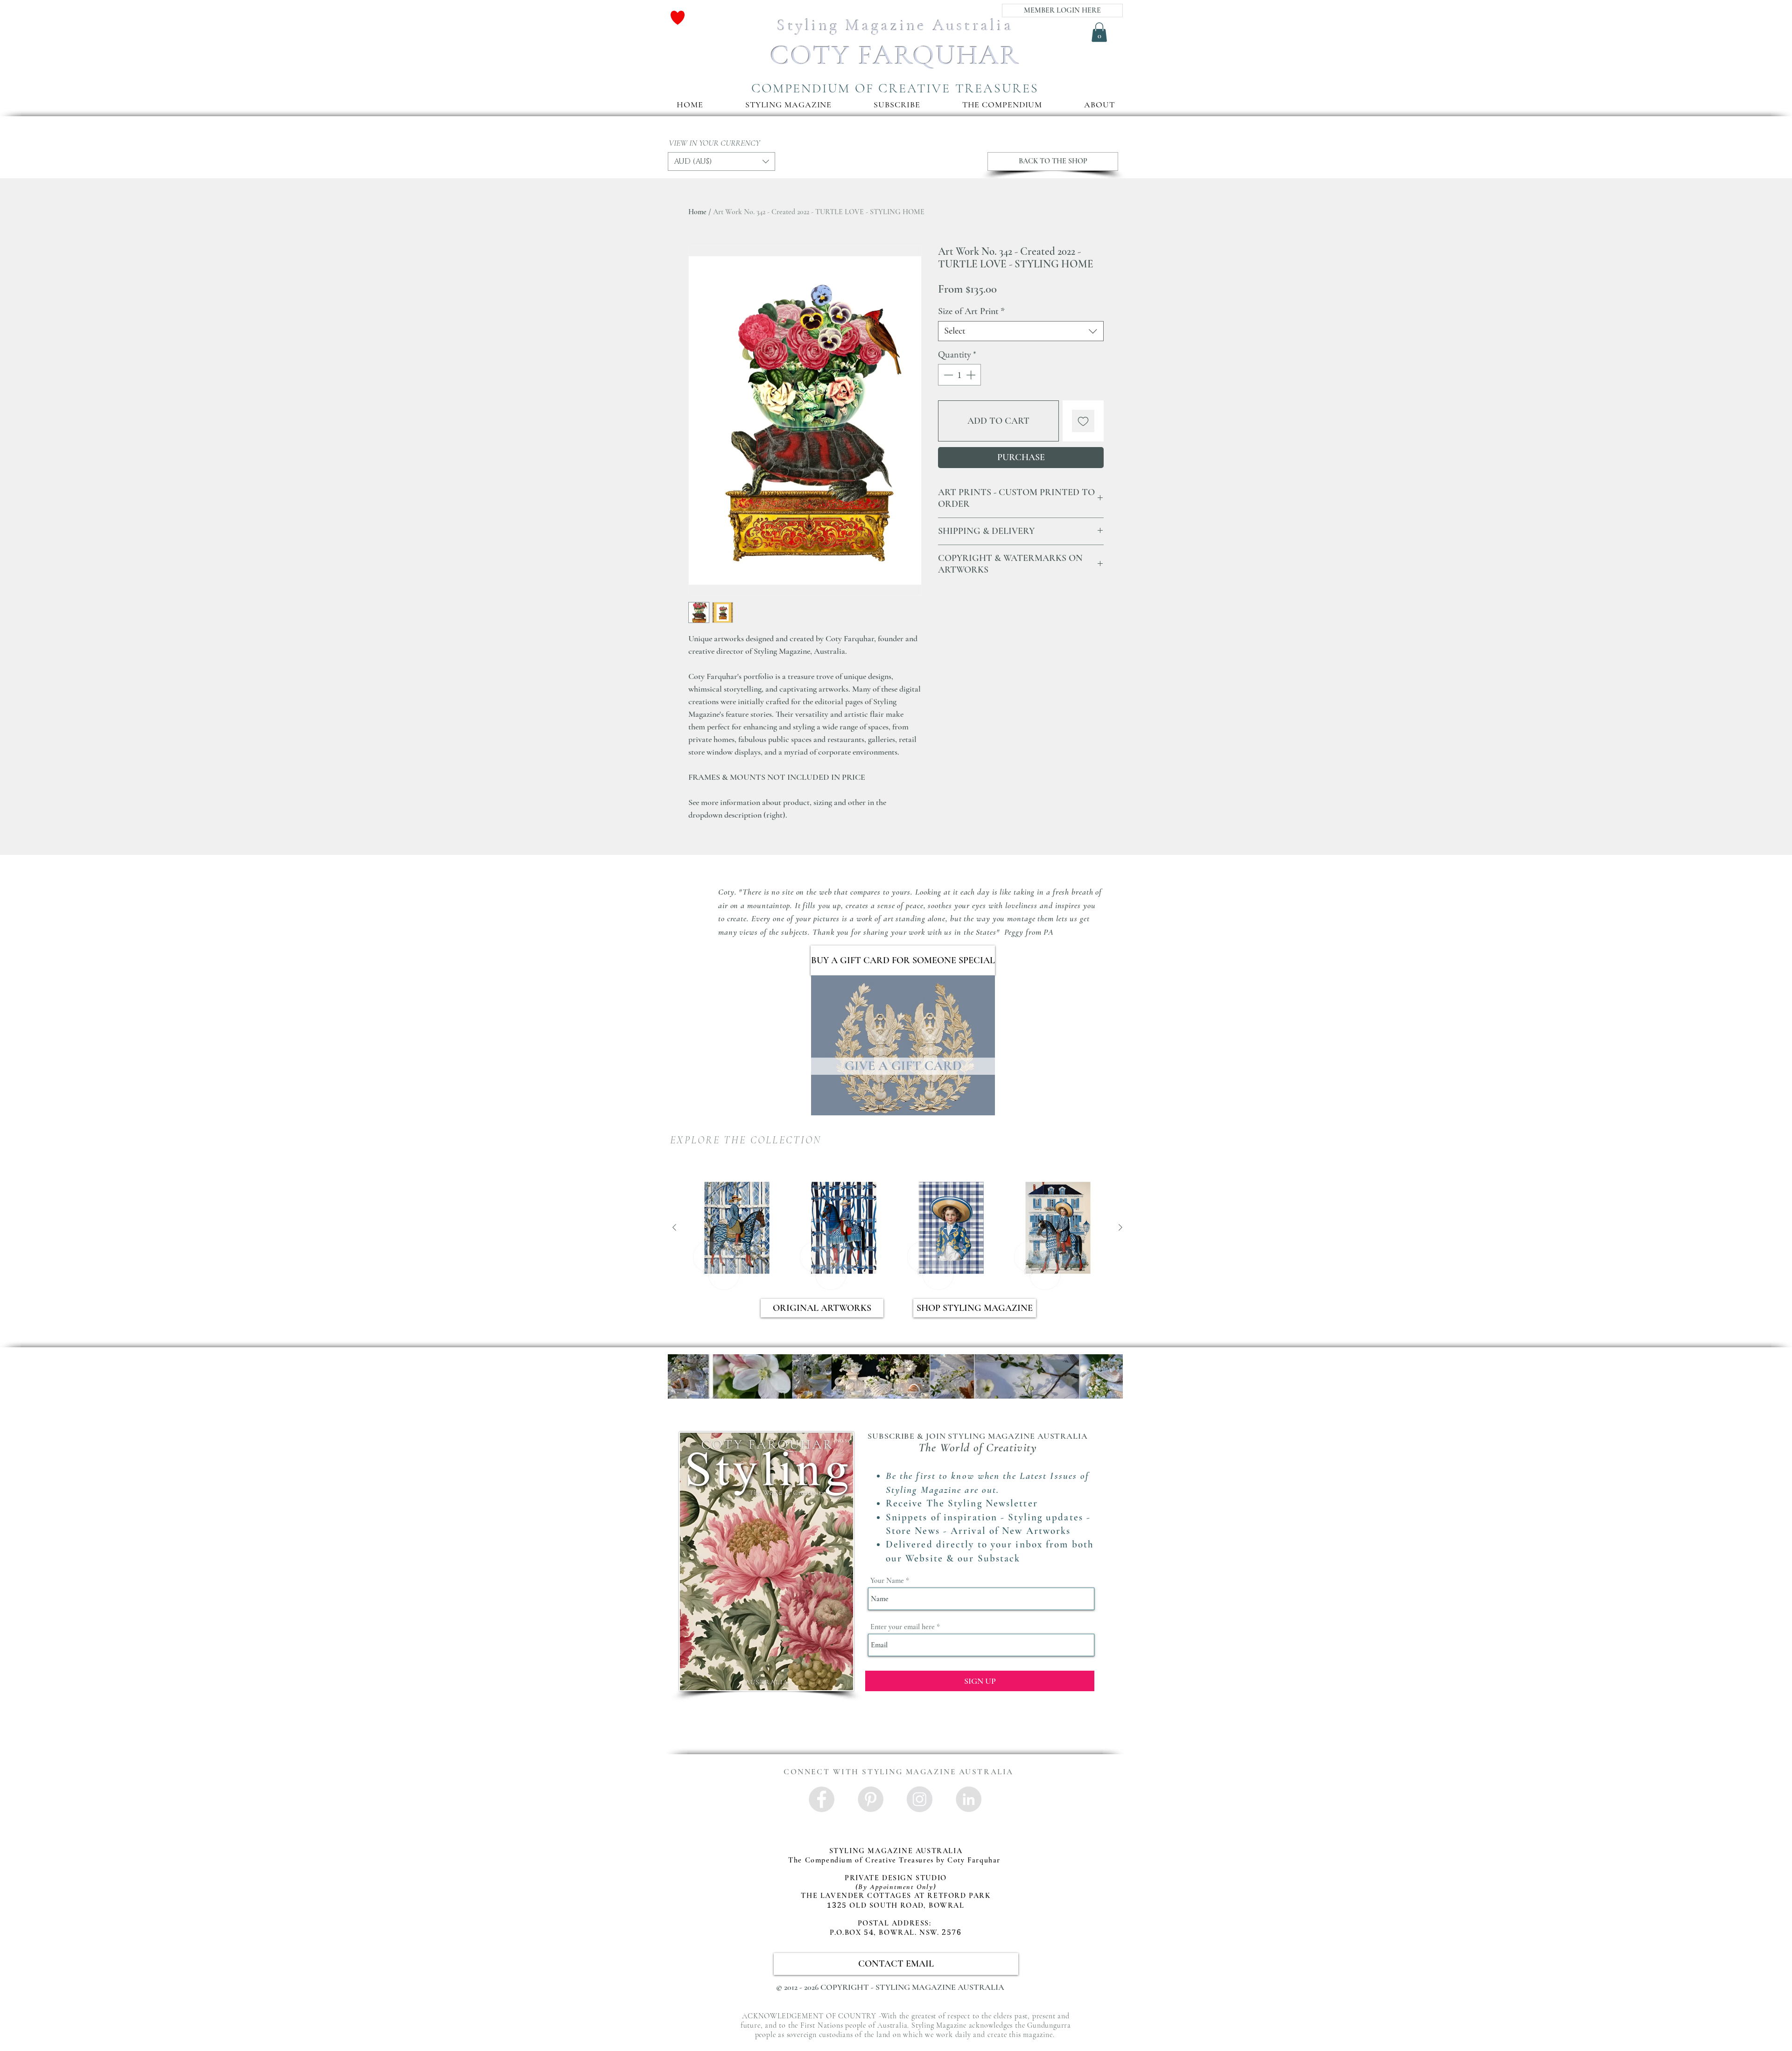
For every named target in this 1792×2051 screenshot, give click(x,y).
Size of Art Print (971, 311)
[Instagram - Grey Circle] (920, 1799)
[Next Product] (1120, 1227)
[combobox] (1021, 331)
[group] (897, 1228)
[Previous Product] (674, 1227)
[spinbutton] (959, 375)
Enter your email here (903, 1627)
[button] (897, 105)
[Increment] (972, 375)
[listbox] (721, 161)
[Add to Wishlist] (1083, 421)
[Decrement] (947, 375)
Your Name (887, 1581)
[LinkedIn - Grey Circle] (969, 1799)
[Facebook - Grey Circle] (822, 1799)
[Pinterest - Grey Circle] (871, 1799)
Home (697, 212)
